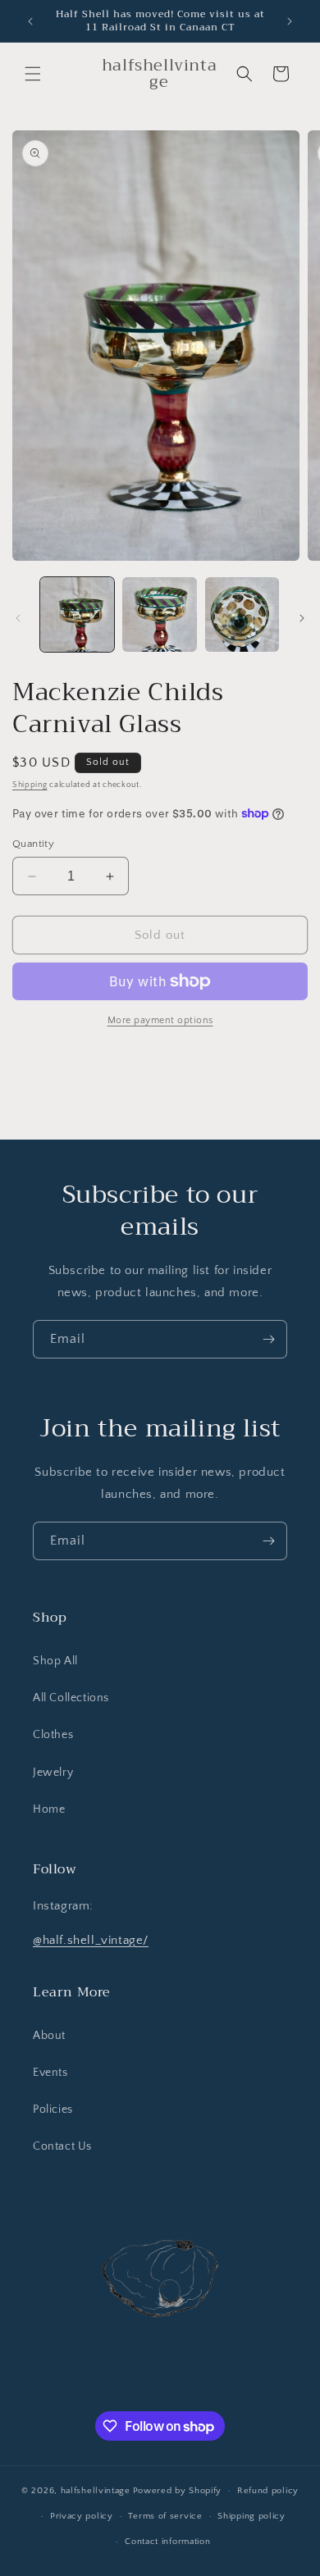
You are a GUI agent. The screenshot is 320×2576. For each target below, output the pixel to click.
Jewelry (53, 1773)
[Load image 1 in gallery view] (77, 614)
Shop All (55, 1661)
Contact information (167, 2542)
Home (49, 1809)
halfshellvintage (96, 2491)
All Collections (71, 1698)
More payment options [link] (160, 1020)
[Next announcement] (290, 21)
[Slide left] (18, 618)
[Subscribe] (268, 1339)
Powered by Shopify (178, 2491)
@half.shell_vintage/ (91, 1940)
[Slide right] (302, 618)
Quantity (33, 844)
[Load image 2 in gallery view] (159, 614)
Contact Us (62, 2146)
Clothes (53, 1735)
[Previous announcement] (30, 21)
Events (50, 2073)
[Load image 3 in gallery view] (242, 614)
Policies (53, 2109)
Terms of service (165, 2516)
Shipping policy (251, 2516)
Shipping (30, 785)
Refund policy (268, 2491)
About (49, 2036)
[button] (33, 74)
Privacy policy (82, 2516)
